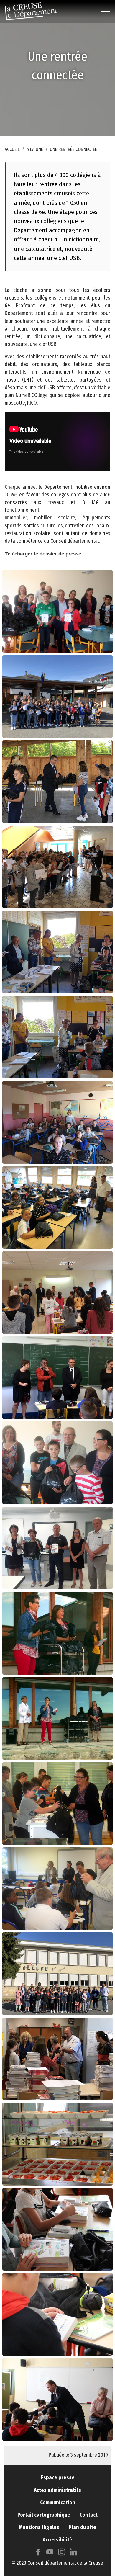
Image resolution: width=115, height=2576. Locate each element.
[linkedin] (73, 2553)
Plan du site (82, 2527)
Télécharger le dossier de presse (43, 554)
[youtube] (50, 2553)
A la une (35, 149)
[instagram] (62, 2553)
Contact (89, 2515)
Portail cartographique (44, 2515)
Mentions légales (39, 2527)
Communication (58, 2503)
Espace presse (58, 2478)
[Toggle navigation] (106, 12)
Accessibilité (57, 2540)
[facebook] (38, 2553)
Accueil (12, 149)
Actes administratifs (57, 2490)
